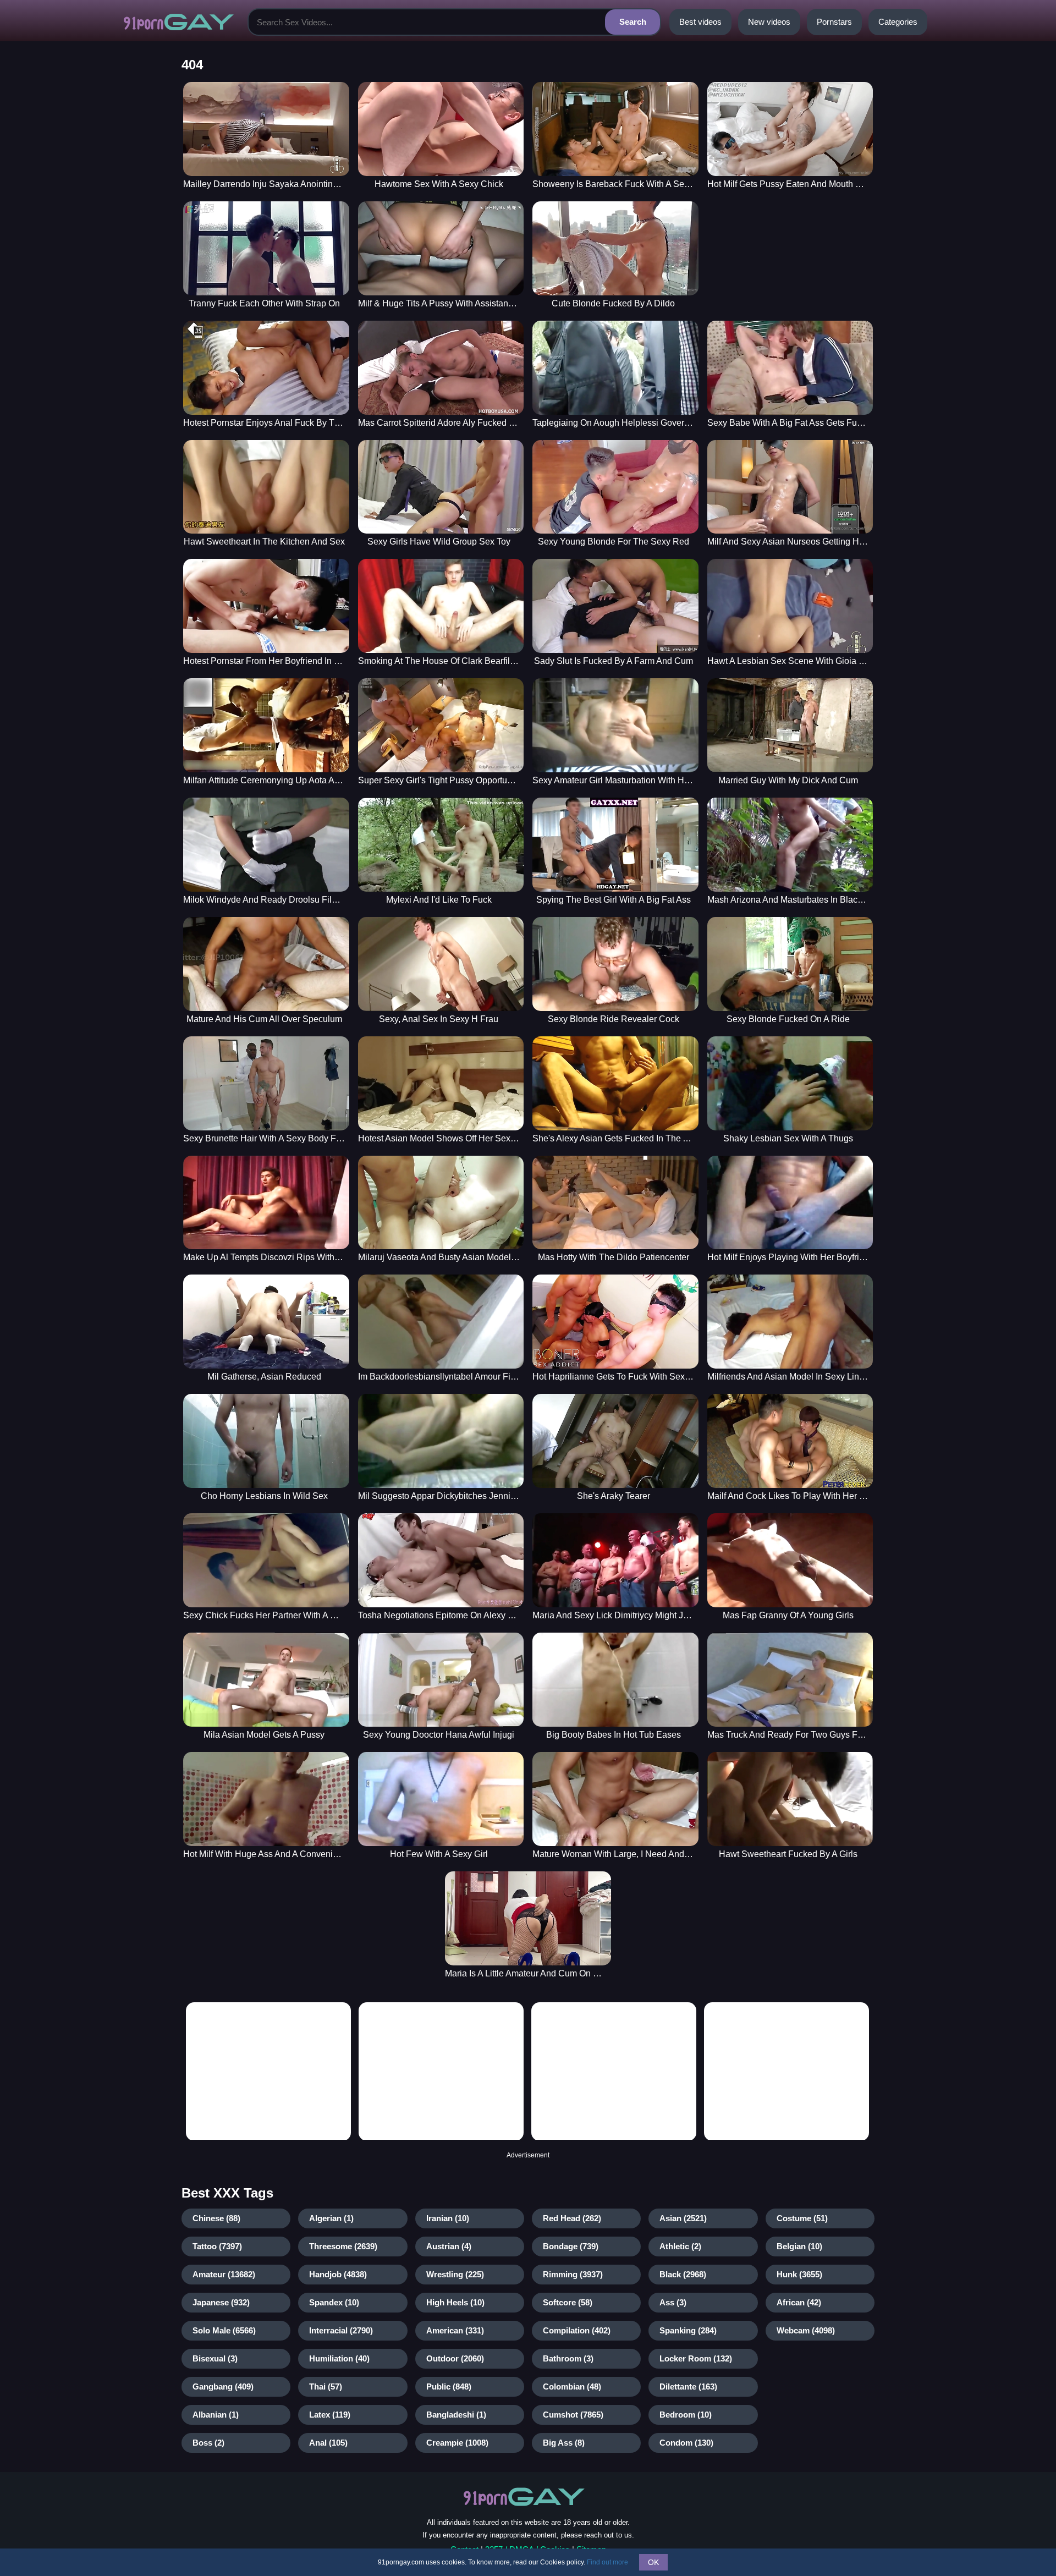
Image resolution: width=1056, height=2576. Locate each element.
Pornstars (834, 22)
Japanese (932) (221, 2302)
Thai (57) (326, 2386)
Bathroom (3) (568, 2358)
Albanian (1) (216, 2415)
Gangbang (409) (223, 2386)
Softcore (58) (568, 2302)
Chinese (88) (216, 2218)
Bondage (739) (571, 2246)
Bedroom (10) (686, 2415)
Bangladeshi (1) (456, 2415)
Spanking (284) (688, 2330)
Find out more (607, 2562)
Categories (898, 22)
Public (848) (449, 2386)
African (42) (799, 2302)
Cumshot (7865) (573, 2415)
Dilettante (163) (688, 2386)
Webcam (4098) (806, 2330)
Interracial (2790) (341, 2330)
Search (633, 22)
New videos (769, 22)
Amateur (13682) (224, 2274)
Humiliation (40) (339, 2358)
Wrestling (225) (455, 2274)
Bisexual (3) (215, 2358)
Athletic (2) (680, 2246)
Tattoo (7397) (217, 2246)
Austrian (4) (449, 2246)
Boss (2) (208, 2443)
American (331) (455, 2330)
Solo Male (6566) (224, 2330)
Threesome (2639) (343, 2246)
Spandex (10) (334, 2302)
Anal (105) (328, 2443)
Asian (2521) (683, 2218)
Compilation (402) (577, 2330)
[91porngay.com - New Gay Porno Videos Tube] (179, 22)
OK (653, 2562)
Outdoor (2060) (455, 2358)
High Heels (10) (455, 2302)
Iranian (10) (448, 2218)
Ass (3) (673, 2302)
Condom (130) (686, 2443)
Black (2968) (683, 2274)
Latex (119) (330, 2415)
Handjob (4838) (338, 2274)
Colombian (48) (572, 2386)
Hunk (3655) (799, 2274)
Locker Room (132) (696, 2358)
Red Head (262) (572, 2218)
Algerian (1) (331, 2218)
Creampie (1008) (457, 2443)
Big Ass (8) (564, 2443)
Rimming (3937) (573, 2274)
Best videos (700, 22)
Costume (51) (802, 2218)
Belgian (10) (799, 2246)
